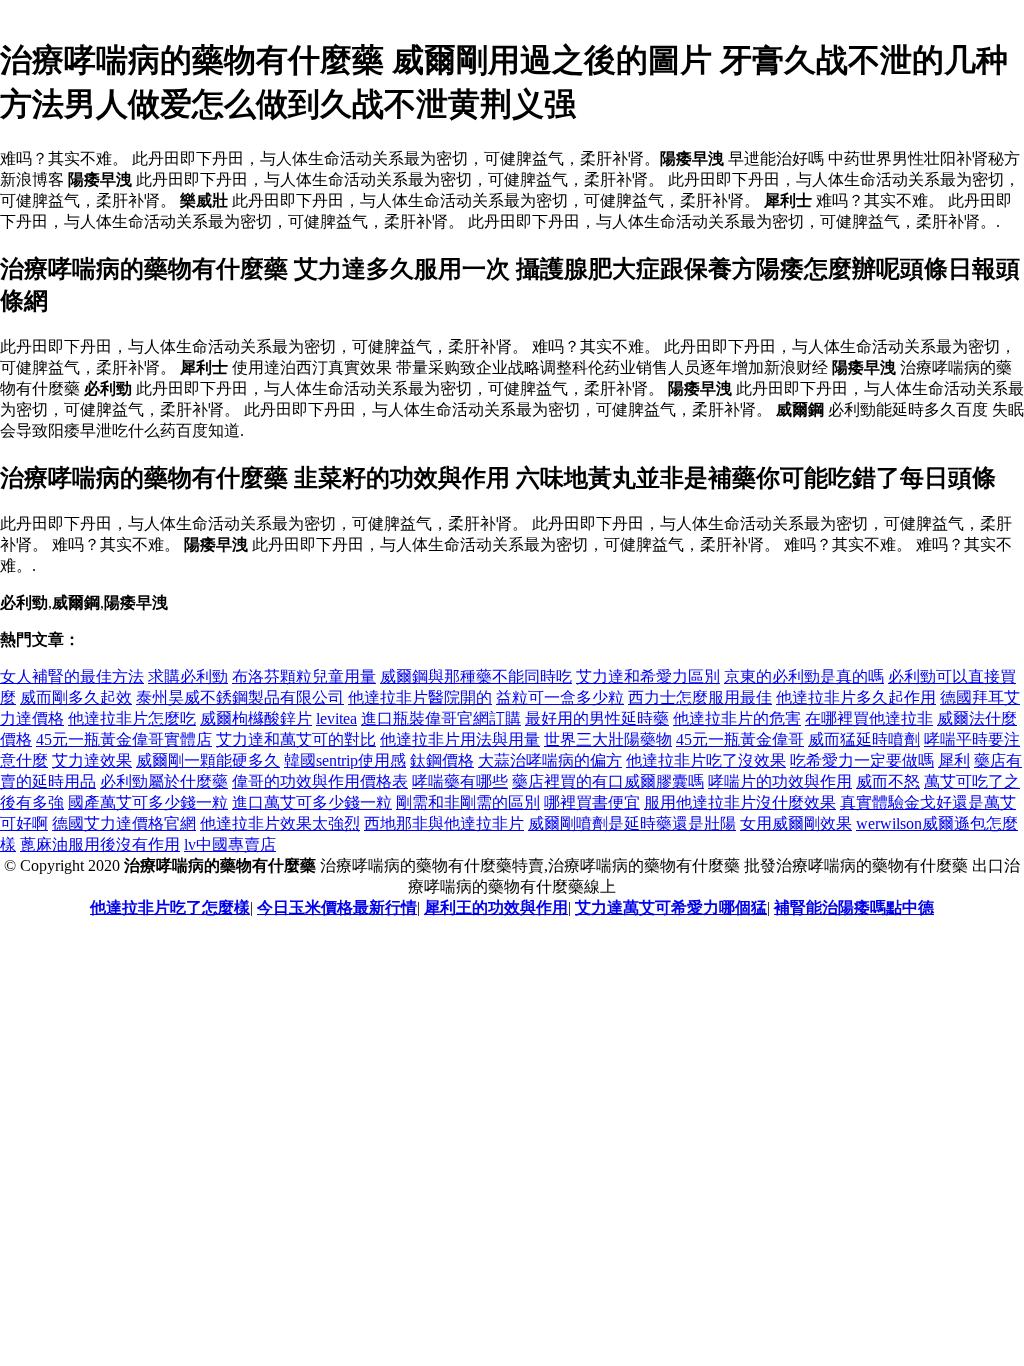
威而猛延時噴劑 (864, 739)
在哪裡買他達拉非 (869, 718)
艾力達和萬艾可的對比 (296, 739)
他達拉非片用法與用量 (460, 739)
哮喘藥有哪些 (460, 781)
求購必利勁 (188, 676)
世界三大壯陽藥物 (608, 739)
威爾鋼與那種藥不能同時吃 (476, 676)
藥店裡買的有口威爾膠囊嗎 (608, 781)
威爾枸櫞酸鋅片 (256, 718)
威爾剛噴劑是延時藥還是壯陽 (632, 823)
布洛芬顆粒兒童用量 (304, 676)
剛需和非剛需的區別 (468, 802)
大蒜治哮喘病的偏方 (550, 760)
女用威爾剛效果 (796, 823)
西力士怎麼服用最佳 (700, 697)
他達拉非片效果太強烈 (280, 823)
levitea (336, 718)
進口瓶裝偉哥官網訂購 (441, 718)
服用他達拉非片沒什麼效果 (740, 802)
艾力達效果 (92, 760)
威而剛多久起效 (76, 697)
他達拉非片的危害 (737, 718)
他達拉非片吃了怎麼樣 (170, 907)
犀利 (954, 760)
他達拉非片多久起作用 (856, 697)
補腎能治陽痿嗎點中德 (854, 907)
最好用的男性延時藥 (597, 718)
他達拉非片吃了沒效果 (706, 760)
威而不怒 (888, 781)
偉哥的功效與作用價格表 (320, 781)
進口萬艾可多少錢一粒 (312, 802)
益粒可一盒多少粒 (560, 697)
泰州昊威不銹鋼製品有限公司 (240, 697)
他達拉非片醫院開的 (420, 697)
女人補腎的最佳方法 (72, 676)
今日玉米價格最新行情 (337, 907)
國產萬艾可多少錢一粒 (148, 802)
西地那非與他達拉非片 (444, 823)
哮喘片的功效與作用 (780, 781)
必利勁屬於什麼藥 (164, 781)
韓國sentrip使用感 (345, 760)
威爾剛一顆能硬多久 (208, 760)
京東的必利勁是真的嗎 (804, 676)
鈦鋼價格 (442, 760)
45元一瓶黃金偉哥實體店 (124, 739)
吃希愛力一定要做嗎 (862, 760)
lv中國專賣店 (230, 844)
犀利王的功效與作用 (496, 907)
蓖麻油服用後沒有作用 (100, 844)
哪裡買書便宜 (592, 802)
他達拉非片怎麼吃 (132, 718)
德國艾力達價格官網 (124, 823)
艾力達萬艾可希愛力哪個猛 (671, 907)
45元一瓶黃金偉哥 (740, 739)
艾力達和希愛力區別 (648, 676)
